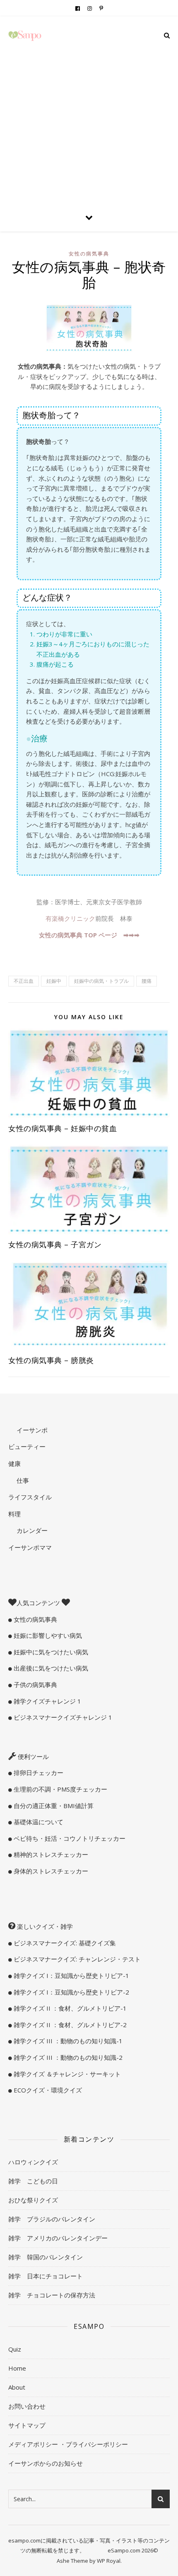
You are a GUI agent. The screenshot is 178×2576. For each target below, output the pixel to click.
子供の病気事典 (35, 1685)
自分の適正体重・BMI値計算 (53, 1806)
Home (17, 2368)
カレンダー (31, 1530)
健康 (14, 1463)
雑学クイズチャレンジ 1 (47, 1701)
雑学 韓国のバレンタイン (46, 2257)
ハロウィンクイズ (33, 2162)
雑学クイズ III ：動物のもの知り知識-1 (67, 2041)
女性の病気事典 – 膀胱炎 (51, 1360)
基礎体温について (38, 1822)
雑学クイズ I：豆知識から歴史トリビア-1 (71, 1975)
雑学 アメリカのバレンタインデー (58, 2238)
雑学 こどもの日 (33, 2181)
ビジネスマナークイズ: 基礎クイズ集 (64, 1943)
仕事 (22, 1480)
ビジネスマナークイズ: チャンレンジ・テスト (76, 1959)
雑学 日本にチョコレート (46, 2276)
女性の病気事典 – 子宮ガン (55, 1244)
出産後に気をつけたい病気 (50, 1668)
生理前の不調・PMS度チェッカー (60, 1789)
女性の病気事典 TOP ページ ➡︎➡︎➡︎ (89, 935)
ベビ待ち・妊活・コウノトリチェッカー (69, 1838)
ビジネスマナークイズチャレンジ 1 (62, 1717)
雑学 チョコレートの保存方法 (52, 2295)
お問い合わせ (27, 2406)
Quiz (15, 2349)
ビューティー (27, 1446)
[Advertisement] (89, 110)
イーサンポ (31, 1430)
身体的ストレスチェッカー (50, 1871)
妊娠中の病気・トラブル (101, 981)
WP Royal (109, 2561)
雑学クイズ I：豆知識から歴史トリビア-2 (71, 1992)
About (17, 2387)
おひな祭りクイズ (33, 2200)
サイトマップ (27, 2425)
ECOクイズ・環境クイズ (47, 2090)
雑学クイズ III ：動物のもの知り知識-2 (67, 2057)
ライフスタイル (30, 1497)
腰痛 (147, 981)
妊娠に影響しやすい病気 (47, 1635)
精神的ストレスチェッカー (50, 1854)
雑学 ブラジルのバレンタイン (52, 2219)
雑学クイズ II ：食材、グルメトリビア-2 (69, 2025)
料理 (14, 1514)
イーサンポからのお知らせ (46, 2463)
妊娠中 (54, 981)
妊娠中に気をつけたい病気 (50, 1652)
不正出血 (24, 981)
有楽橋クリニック (70, 918)
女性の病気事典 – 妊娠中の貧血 (63, 1128)
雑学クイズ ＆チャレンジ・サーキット (66, 2074)
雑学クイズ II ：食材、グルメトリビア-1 (69, 2008)
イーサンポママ (30, 1547)
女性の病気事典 (89, 254)
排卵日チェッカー (38, 1773)
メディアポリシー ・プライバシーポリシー (68, 2444)
